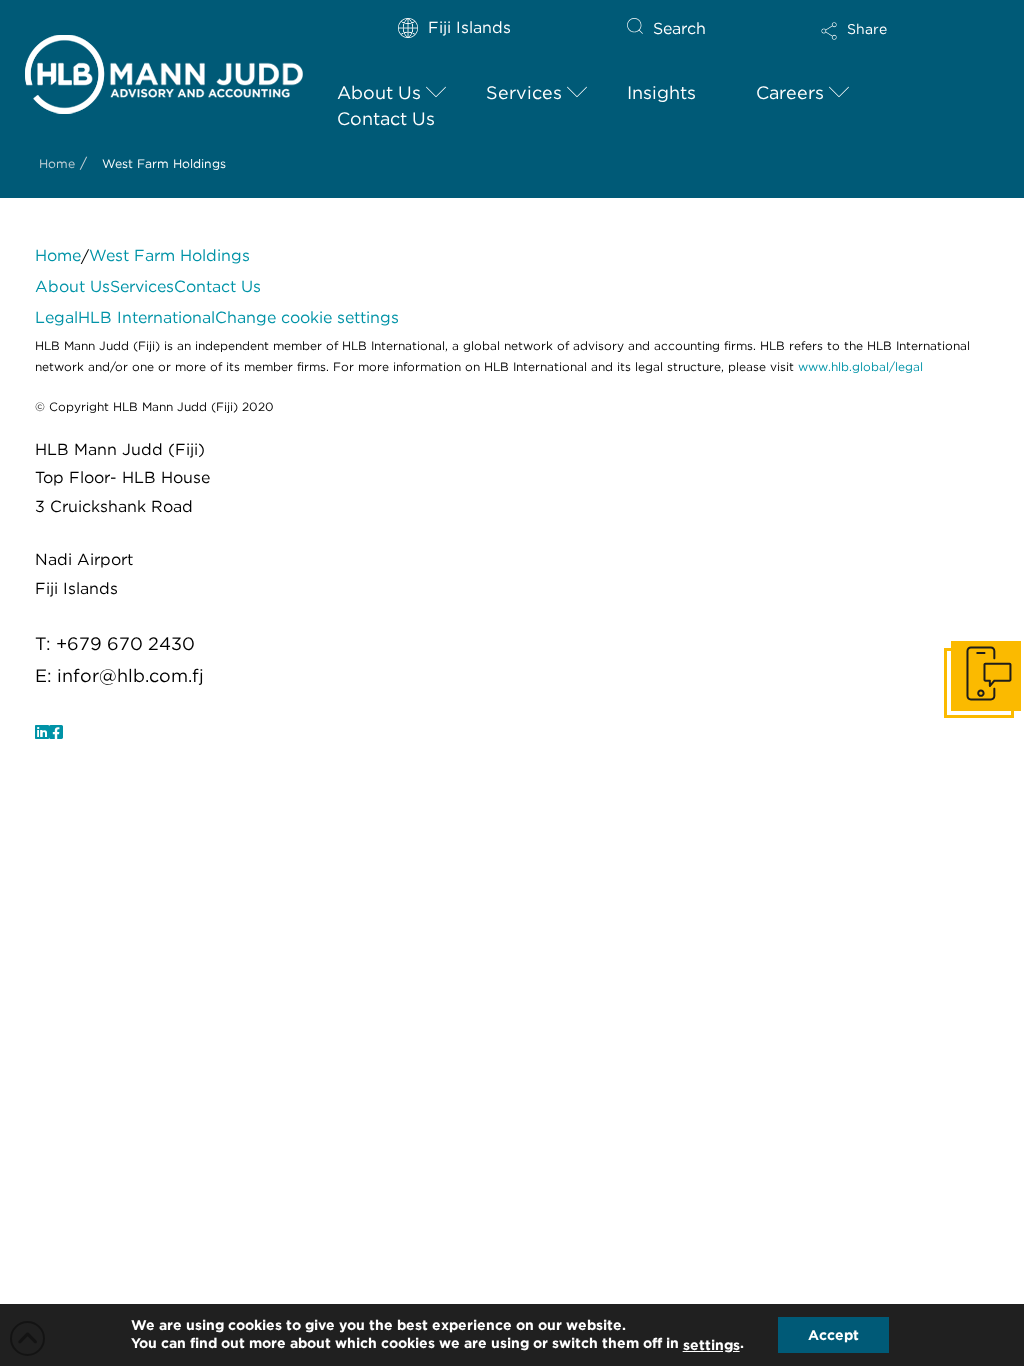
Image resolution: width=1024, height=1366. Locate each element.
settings (711, 1345)
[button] (888, 44)
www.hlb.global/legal (860, 366)
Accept (833, 1335)
